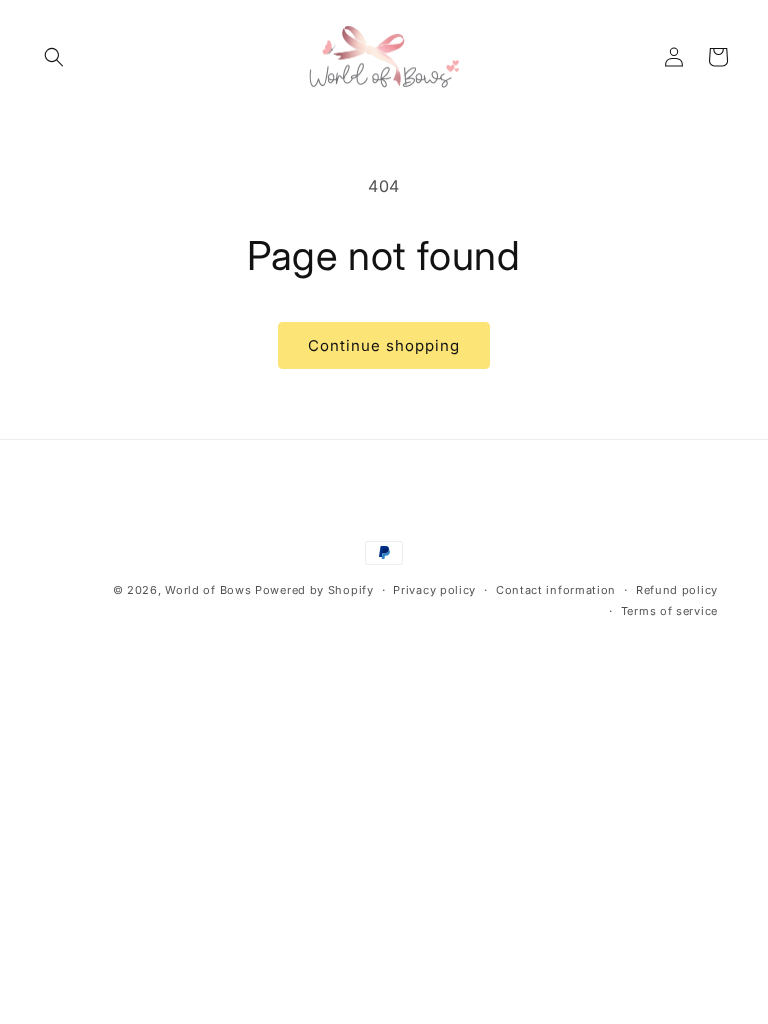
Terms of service (669, 611)
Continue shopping (384, 345)
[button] (54, 57)
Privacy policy (434, 590)
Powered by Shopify (314, 590)
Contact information (556, 590)
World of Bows (208, 590)
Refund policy (677, 590)
